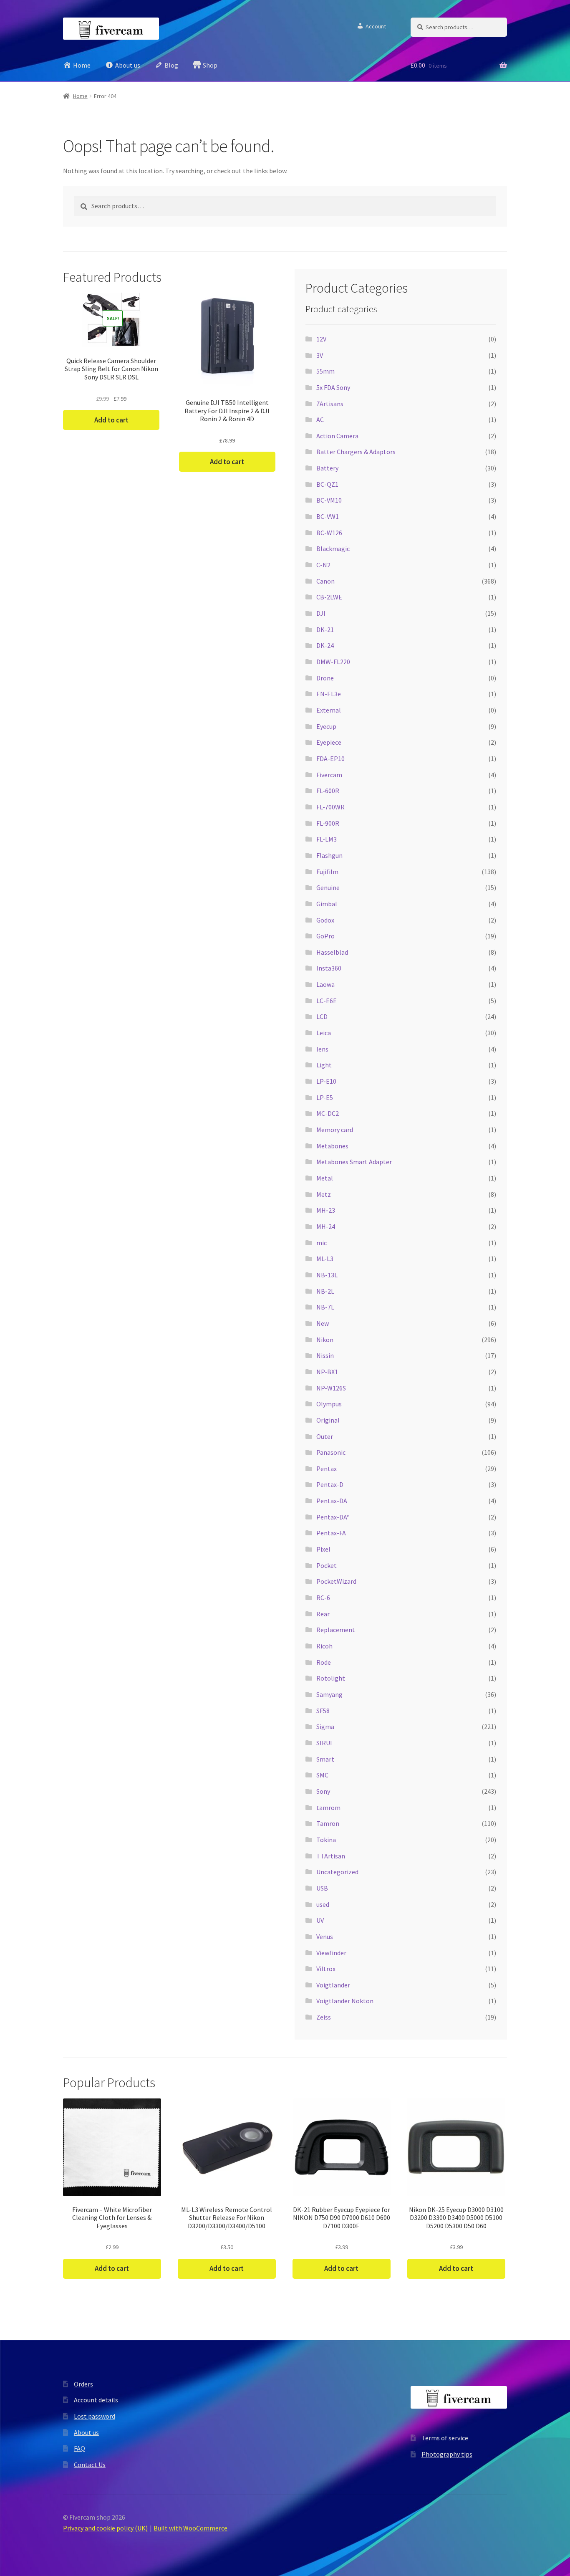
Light (324, 1065)
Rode (324, 1662)
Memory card (335, 1130)
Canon (325, 581)
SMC (322, 1775)
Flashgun (329, 855)
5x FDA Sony (333, 387)
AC (320, 420)
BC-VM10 (329, 500)
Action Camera (337, 436)
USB (322, 1888)
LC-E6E (327, 1001)
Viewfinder (331, 1953)
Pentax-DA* (333, 1517)
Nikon (325, 1340)
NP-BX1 (327, 1372)
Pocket (327, 1565)
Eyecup (326, 726)
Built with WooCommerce (190, 2528)
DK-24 (325, 645)
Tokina (326, 1840)
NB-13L (327, 1275)
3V (320, 355)
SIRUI (324, 1743)
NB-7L (325, 1307)
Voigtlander (333, 1985)
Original (328, 1420)
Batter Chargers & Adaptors (356, 452)
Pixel (323, 1549)
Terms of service (445, 2438)
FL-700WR (330, 807)
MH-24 (326, 1226)
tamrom (328, 1807)
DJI (321, 613)
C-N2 (323, 565)
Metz (324, 1194)
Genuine (328, 887)
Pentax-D (330, 1484)
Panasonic (331, 1452)
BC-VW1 (328, 516)
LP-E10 (326, 1081)
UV (320, 1920)
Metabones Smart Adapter (354, 1162)
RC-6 (323, 1598)
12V (321, 339)
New (323, 1323)
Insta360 (329, 968)
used (323, 1904)
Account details (96, 2400)
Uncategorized (337, 1872)
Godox (325, 920)
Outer (325, 1436)
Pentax (327, 1469)
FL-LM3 (327, 839)
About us (86, 2432)
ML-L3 (325, 1259)
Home (80, 96)
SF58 (323, 1711)
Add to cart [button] (111, 420)
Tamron (328, 1823)
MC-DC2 (328, 1113)
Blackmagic (333, 549)
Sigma (325, 1727)
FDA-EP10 (330, 758)
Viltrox (326, 1969)
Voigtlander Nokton (345, 2001)
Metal (325, 1178)
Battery (327, 468)
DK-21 (325, 629)
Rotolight (331, 1678)
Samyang (329, 1694)
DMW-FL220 (333, 662)
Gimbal (327, 904)
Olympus (329, 1404)
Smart (325, 1759)
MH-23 (326, 1210)
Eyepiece (329, 742)
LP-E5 (325, 1097)
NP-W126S (331, 1388)
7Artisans (330, 404)
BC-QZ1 (327, 484)
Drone (325, 678)
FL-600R (328, 791)
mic (322, 1243)
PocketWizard (336, 1581)
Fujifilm (327, 872)
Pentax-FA (331, 1533)
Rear (323, 1614)
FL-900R (328, 823)
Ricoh (324, 1646)
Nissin (325, 1355)
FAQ (79, 2448)
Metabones (332, 1146)
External (329, 710)
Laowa (325, 984)
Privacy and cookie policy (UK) (105, 2528)
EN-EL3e (329, 694)
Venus (325, 1936)
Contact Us (90, 2465)
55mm (325, 371)
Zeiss (324, 2017)
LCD (322, 1016)
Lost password (95, 2416)
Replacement (336, 1630)
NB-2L (325, 1291)
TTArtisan (331, 1856)
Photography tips (447, 2454)
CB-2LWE (329, 597)
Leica (324, 1033)
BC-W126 (329, 533)
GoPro (325, 936)
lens (322, 1049)
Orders (83, 2384)
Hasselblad (332, 952)
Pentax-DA (332, 1501)
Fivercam (329, 775)
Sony (323, 1791)
